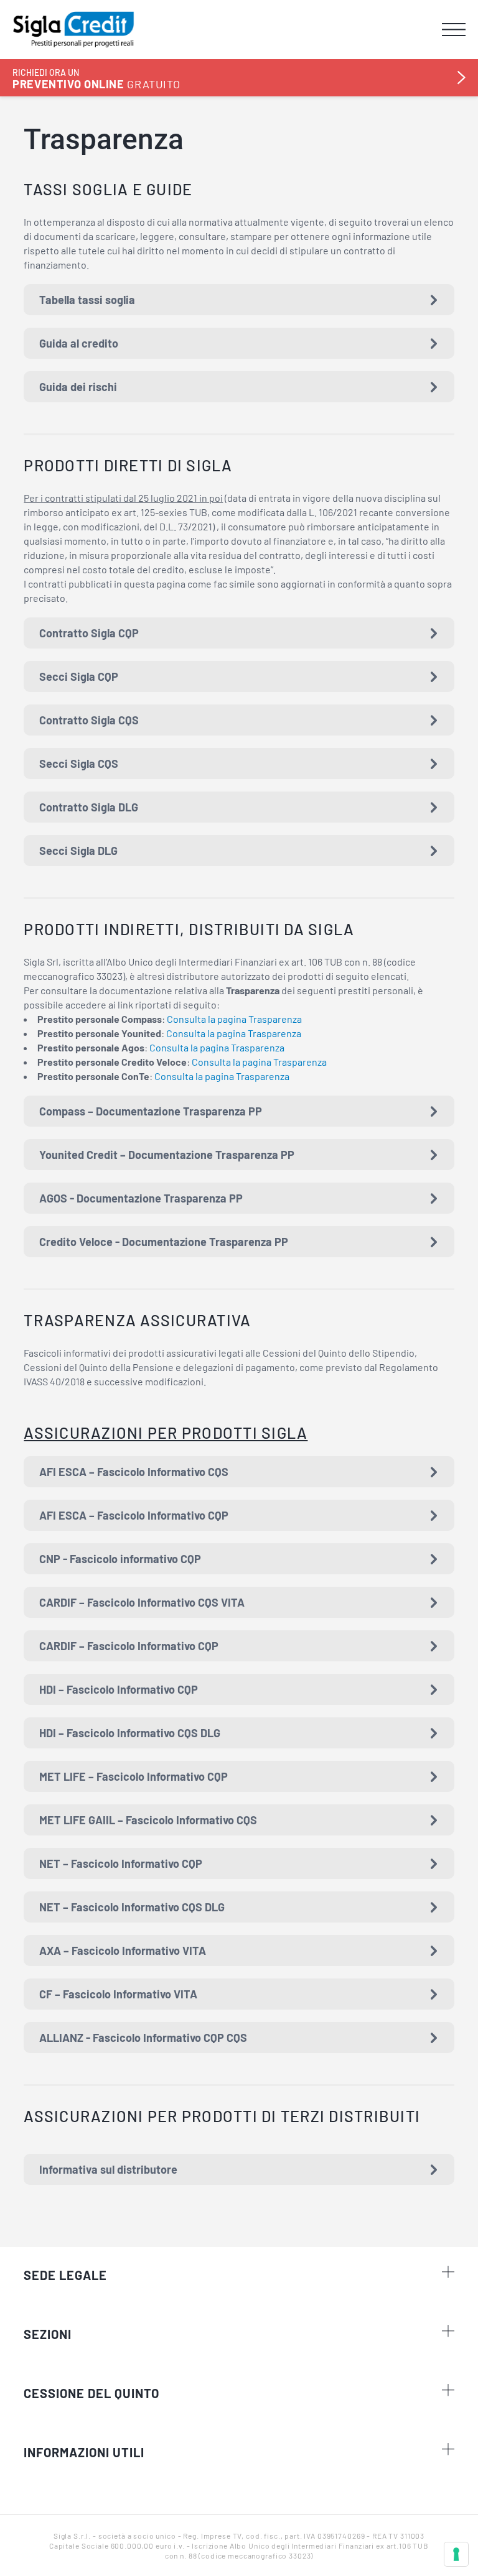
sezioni (48, 2334)
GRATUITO (96, 79)
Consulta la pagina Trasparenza (234, 1019)
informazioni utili (84, 2452)
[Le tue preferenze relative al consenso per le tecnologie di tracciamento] (456, 2554)
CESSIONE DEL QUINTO (91, 2393)
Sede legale (65, 2275)
